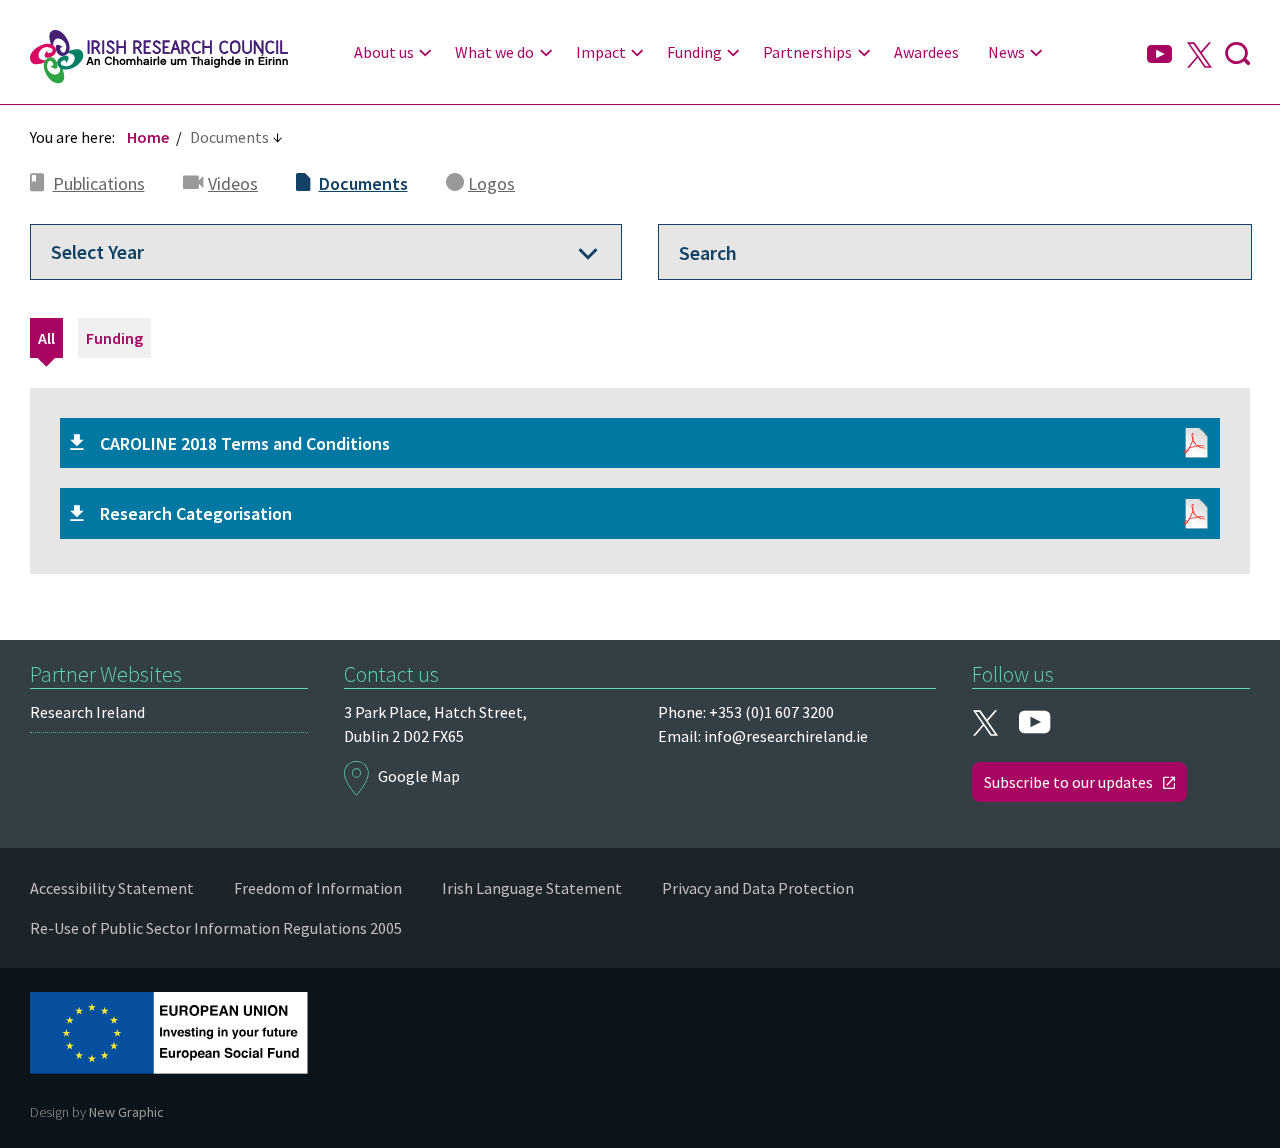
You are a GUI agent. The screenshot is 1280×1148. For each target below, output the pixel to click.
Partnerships (807, 52)
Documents (363, 183)
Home (148, 137)
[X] (1199, 57)
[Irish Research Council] (159, 57)
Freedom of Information (318, 888)
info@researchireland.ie (786, 736)
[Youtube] (1159, 55)
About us (384, 52)
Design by (97, 1112)
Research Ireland (87, 712)
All (46, 338)
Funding (694, 52)
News (1006, 52)
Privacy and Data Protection (758, 888)
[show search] (1237, 57)
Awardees (926, 52)
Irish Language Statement (532, 888)
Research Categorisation (196, 513)
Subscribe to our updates (1068, 782)
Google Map (419, 776)
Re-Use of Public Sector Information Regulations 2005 (216, 928)
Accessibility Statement (112, 888)
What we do (494, 52)
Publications (99, 183)
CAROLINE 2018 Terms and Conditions (245, 443)
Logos (491, 183)
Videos (233, 183)
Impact (601, 52)
